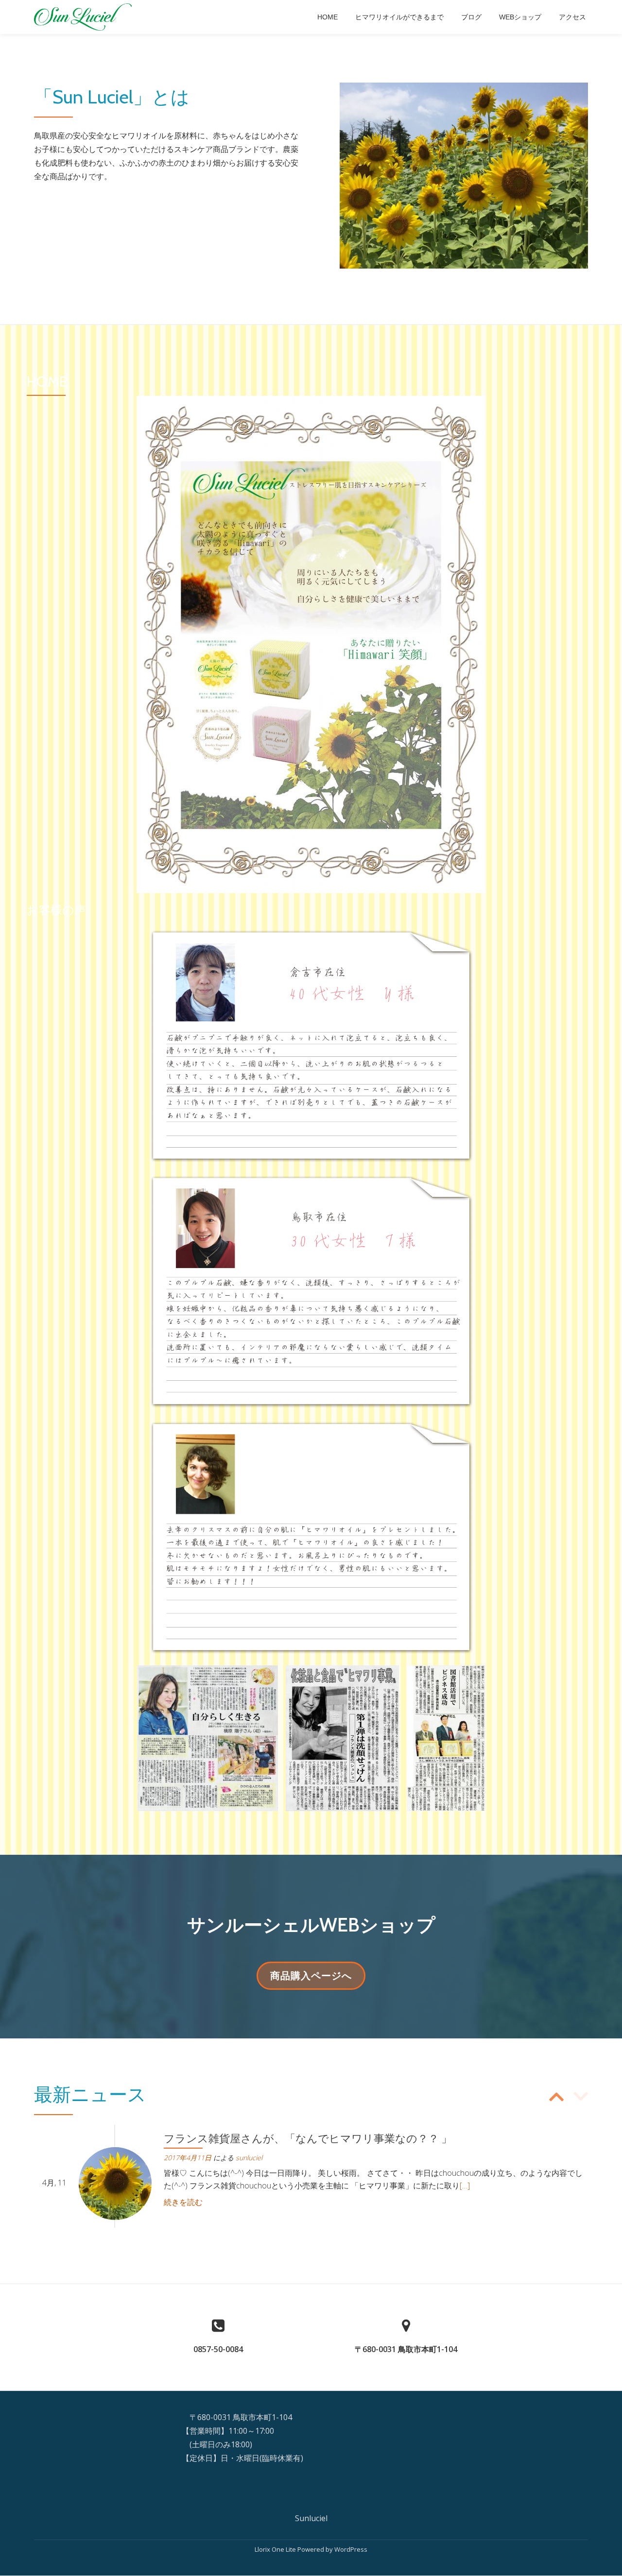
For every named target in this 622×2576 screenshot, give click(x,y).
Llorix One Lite (276, 2549)
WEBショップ (520, 17)
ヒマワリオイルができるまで (399, 17)
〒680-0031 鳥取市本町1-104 (406, 2349)
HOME (328, 17)
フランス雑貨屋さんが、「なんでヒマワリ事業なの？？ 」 (308, 2139)
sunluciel (249, 2158)
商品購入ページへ (311, 1979)
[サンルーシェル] (85, 17)
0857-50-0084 (218, 2349)
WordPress (351, 2549)
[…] (465, 2186)
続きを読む (183, 2202)
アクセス (572, 17)
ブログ (471, 17)
